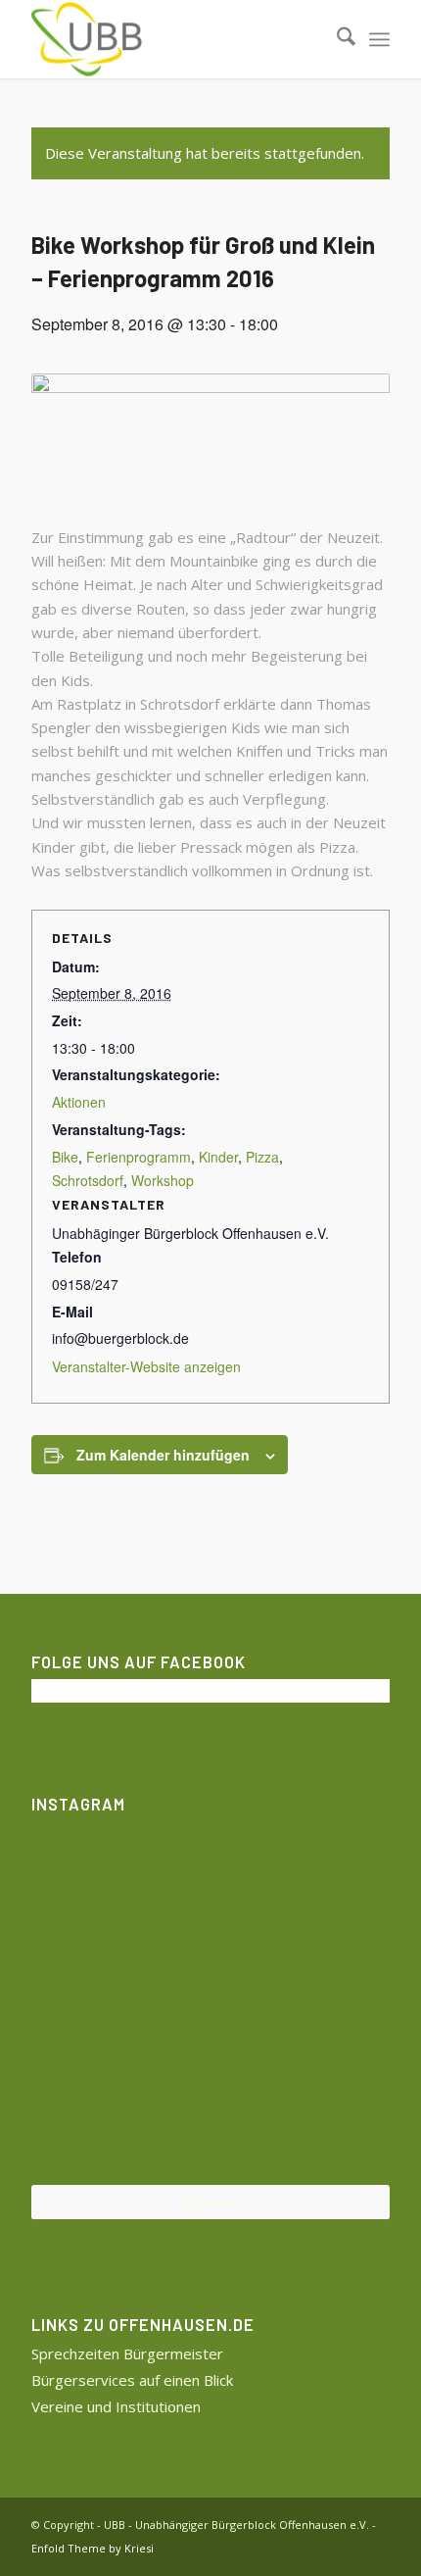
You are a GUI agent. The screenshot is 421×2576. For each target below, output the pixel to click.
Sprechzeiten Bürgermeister (127, 2353)
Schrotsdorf (88, 1180)
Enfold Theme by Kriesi (93, 2548)
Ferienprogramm (139, 1157)
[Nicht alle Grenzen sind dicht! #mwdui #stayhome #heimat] (331, 2124)
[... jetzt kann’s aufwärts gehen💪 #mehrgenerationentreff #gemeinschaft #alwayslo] (210, 2003)
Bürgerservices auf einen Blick (132, 2380)
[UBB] (174, 39)
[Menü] (379, 39)
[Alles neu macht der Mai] (90, 1880)
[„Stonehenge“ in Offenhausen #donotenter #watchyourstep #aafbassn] (210, 2125)
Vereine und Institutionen (116, 2406)
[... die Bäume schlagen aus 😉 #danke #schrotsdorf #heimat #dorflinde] (90, 2001)
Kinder (218, 1157)
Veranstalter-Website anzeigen (146, 1366)
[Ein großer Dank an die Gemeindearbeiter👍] (331, 1880)
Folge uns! (211, 2201)
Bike (65, 1157)
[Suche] (336, 39)
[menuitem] (336, 39)
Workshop (163, 1180)
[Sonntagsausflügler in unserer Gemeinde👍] (210, 1881)
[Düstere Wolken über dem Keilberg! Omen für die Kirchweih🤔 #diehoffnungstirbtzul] (90, 2124)
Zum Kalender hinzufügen (163, 1455)
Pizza (262, 1157)
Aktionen (79, 1102)
